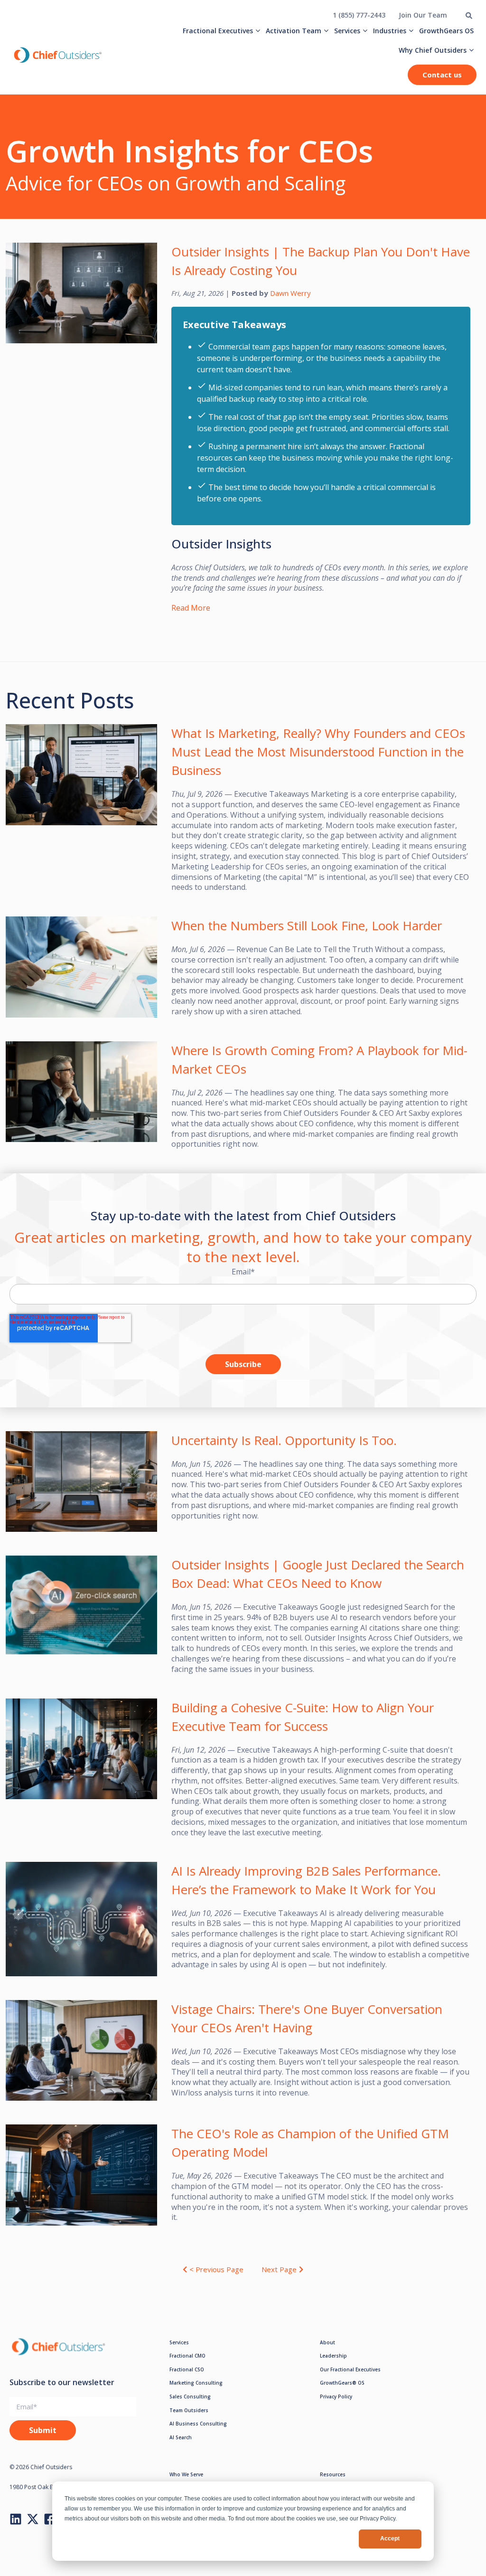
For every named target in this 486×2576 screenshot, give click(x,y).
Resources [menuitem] (333, 2474)
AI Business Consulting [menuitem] (198, 2424)
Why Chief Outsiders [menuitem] (433, 50)
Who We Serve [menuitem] (186, 2474)
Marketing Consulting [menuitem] (196, 2383)
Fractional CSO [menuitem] (187, 2369)
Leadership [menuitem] (333, 2356)
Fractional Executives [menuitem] (218, 31)
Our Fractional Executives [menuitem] (350, 2369)
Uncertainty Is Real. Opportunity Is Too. (284, 1440)
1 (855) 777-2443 (359, 15)
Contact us (442, 75)
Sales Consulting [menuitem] (190, 2397)
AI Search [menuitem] (181, 2437)
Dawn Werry (290, 293)
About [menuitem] (327, 2342)
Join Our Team (423, 15)
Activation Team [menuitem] (294, 31)
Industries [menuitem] (390, 31)
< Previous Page (216, 2269)
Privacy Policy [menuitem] (336, 2397)
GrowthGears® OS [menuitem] (342, 2383)
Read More (191, 608)
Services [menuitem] (347, 31)
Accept (390, 2538)
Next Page (279, 2269)
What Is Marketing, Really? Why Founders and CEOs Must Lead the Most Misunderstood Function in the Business (318, 752)
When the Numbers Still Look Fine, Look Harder (307, 925)
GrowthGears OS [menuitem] (446, 31)
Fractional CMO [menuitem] (187, 2356)
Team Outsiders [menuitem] (189, 2410)
